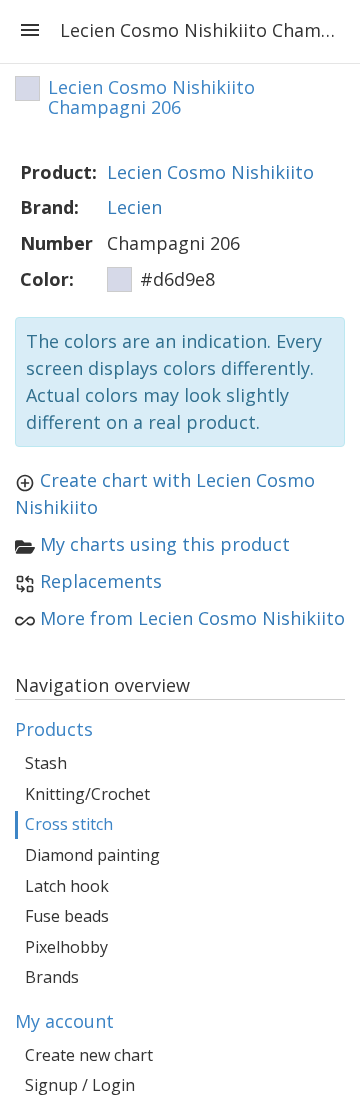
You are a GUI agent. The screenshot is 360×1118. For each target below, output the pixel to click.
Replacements (101, 581)
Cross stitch (69, 824)
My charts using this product (165, 544)
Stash (46, 763)
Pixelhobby (66, 947)
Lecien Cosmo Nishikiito (210, 172)
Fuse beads (67, 916)
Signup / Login (80, 1085)
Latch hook (67, 886)
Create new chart (89, 1055)
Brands (52, 977)
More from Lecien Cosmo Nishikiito (192, 618)
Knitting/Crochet (87, 794)
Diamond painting (92, 855)
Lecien (134, 207)
